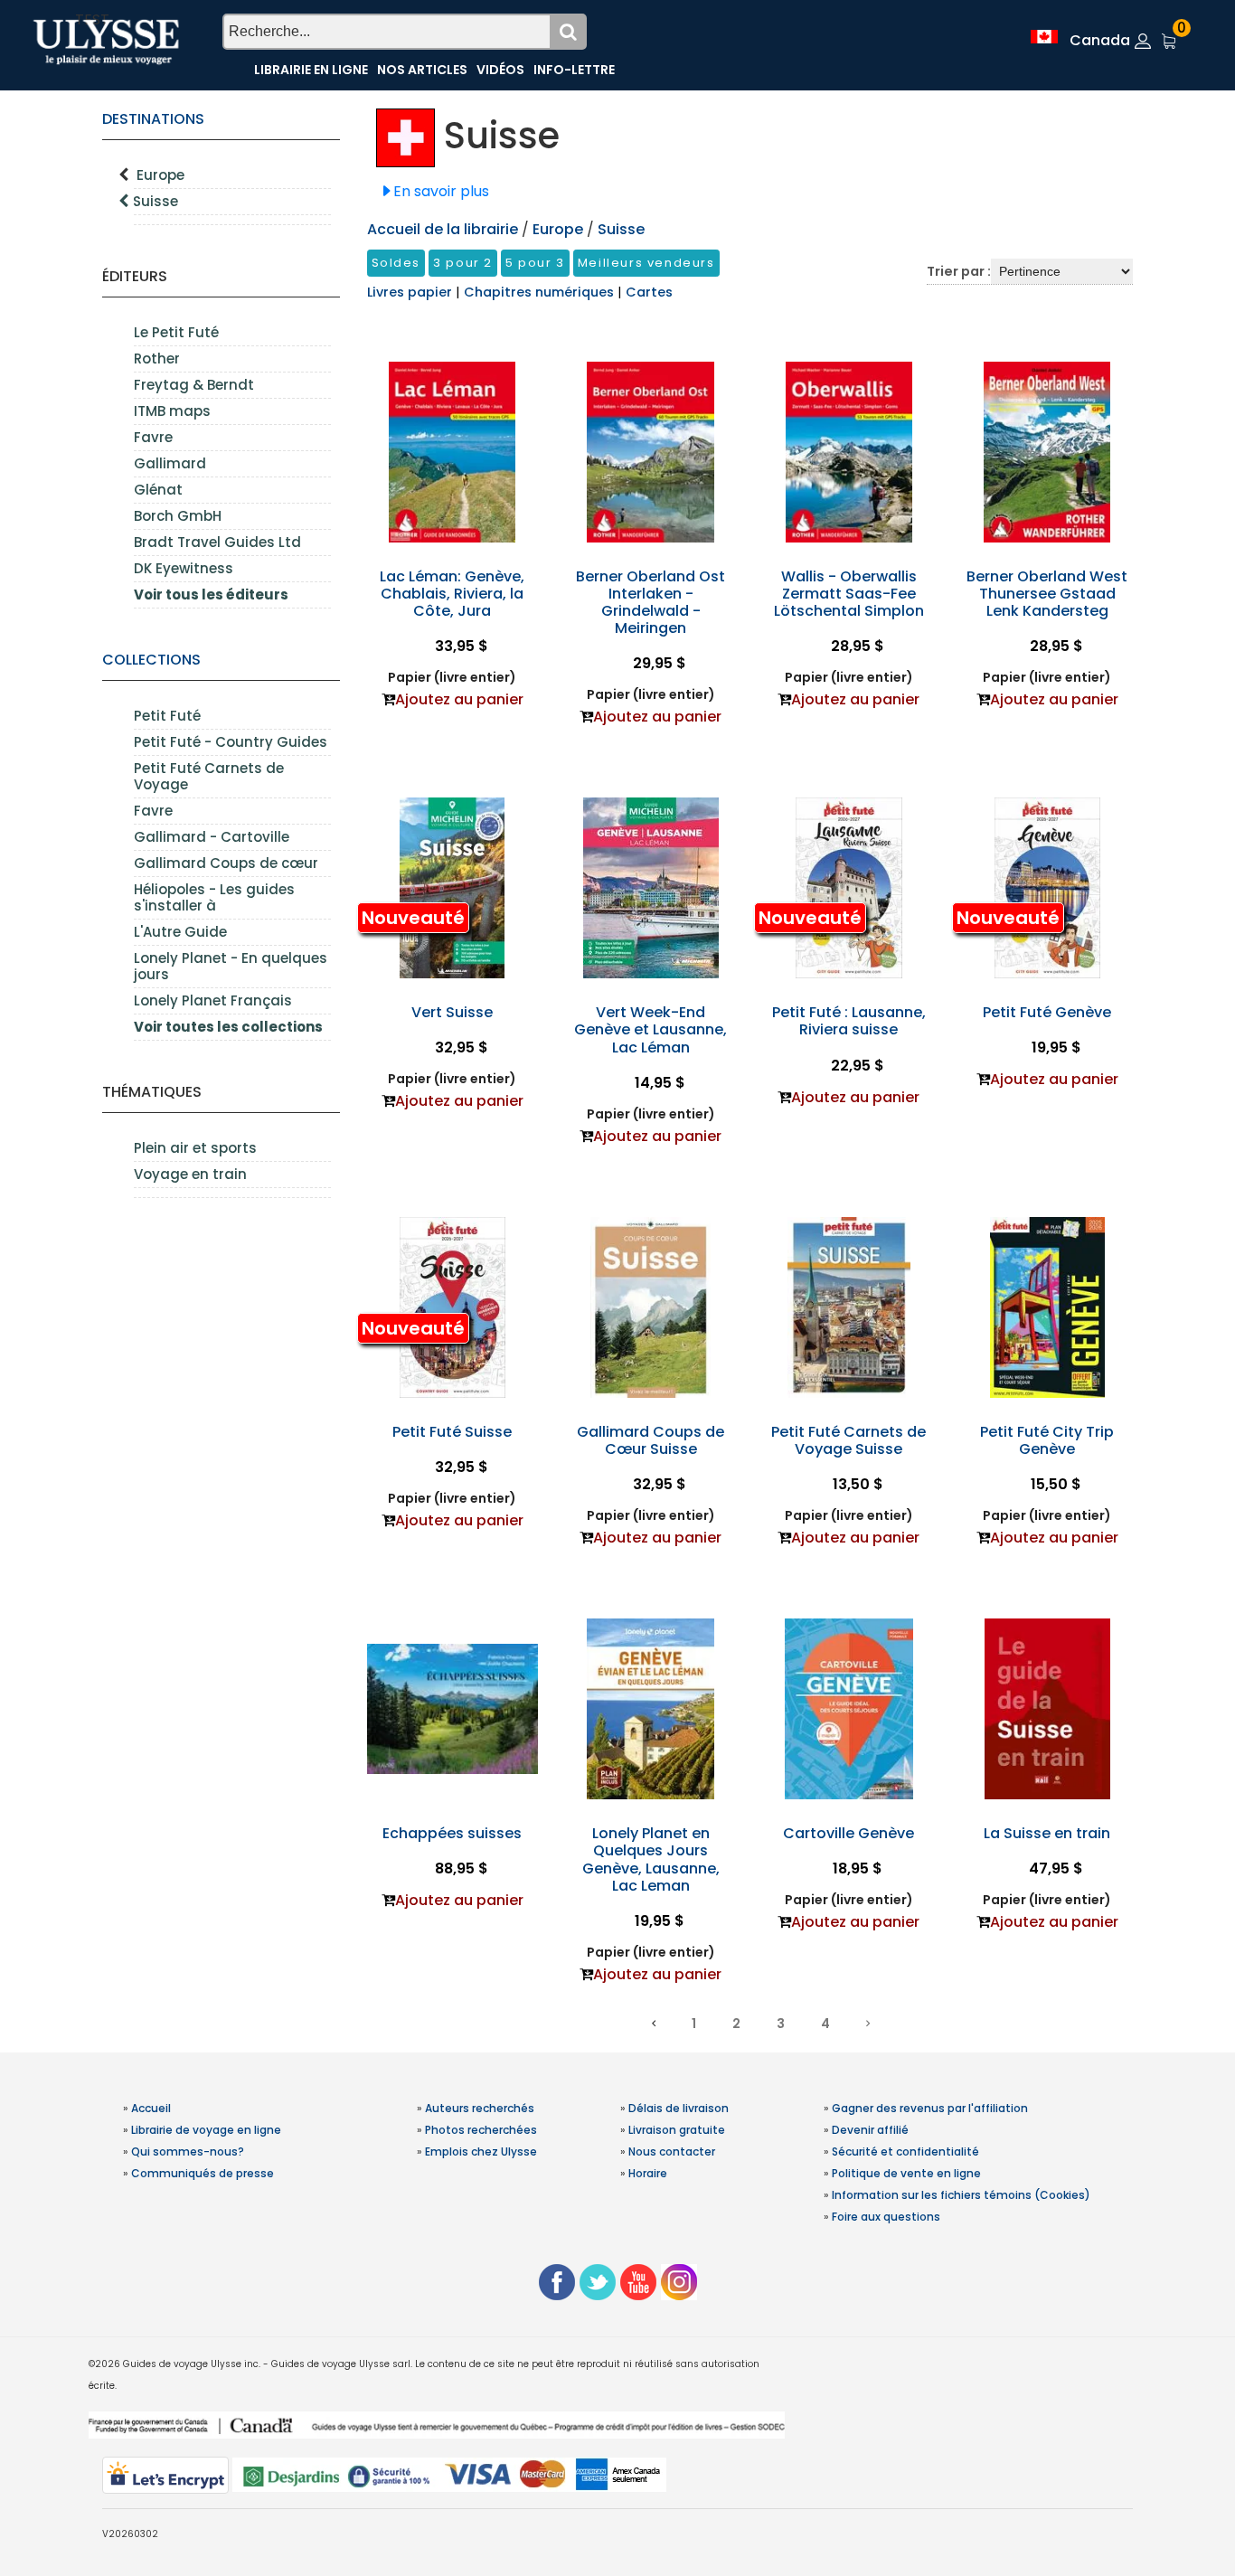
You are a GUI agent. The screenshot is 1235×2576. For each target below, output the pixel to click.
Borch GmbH (178, 516)
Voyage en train (190, 1174)
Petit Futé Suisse (452, 1432)
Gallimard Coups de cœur (226, 863)
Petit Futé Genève (1047, 1012)
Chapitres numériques (541, 292)
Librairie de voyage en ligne (206, 2130)
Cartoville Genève (848, 1833)
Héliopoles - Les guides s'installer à (214, 897)
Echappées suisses (452, 1833)
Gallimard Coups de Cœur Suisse (650, 1440)
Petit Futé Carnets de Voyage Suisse (848, 1440)
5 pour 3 (535, 263)
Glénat (158, 490)
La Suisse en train (1047, 1833)
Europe (160, 175)
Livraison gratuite (677, 2130)
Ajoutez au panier (459, 699)
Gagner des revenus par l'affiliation (930, 2108)
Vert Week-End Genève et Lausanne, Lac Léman (650, 1029)
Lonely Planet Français (213, 1000)
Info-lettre (574, 70)
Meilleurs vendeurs (646, 263)
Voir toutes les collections (228, 1027)
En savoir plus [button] (441, 191)
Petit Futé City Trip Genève (1047, 1440)
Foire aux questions (886, 2217)
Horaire (648, 2173)
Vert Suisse (452, 1012)
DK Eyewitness (184, 568)
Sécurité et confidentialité (905, 2151)
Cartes (649, 292)
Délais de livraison (679, 2108)
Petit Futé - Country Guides (231, 742)
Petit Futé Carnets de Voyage (209, 776)
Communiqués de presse (203, 2173)
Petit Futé (167, 716)
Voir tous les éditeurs (211, 594)
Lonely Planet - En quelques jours (231, 966)
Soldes (396, 263)
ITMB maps (172, 411)
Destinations (153, 119)
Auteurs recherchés (480, 2108)
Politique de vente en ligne (906, 2173)
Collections (151, 660)
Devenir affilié (870, 2130)
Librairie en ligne (311, 70)
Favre (153, 437)
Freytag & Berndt (194, 385)
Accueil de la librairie (443, 229)
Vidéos (500, 70)
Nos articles (422, 70)
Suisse (156, 201)
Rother (157, 359)
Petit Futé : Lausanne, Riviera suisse (849, 1021)
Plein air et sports (195, 1148)
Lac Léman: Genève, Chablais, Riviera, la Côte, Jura (452, 594)
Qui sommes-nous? (188, 2151)
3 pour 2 (463, 263)
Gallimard (170, 463)
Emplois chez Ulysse (481, 2151)
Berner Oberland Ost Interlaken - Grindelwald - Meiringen (650, 603)
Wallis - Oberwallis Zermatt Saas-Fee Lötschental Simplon (849, 594)
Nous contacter (672, 2151)
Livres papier (411, 292)
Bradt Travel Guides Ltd (217, 542)
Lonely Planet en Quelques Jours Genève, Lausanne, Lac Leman (651, 1859)
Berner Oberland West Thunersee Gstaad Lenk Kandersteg (1047, 594)
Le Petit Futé (176, 332)
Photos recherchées (481, 2130)
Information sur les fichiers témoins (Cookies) (961, 2195)
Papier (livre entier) (452, 677)
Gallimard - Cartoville (212, 837)
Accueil (151, 2108)
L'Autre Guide (180, 932)
